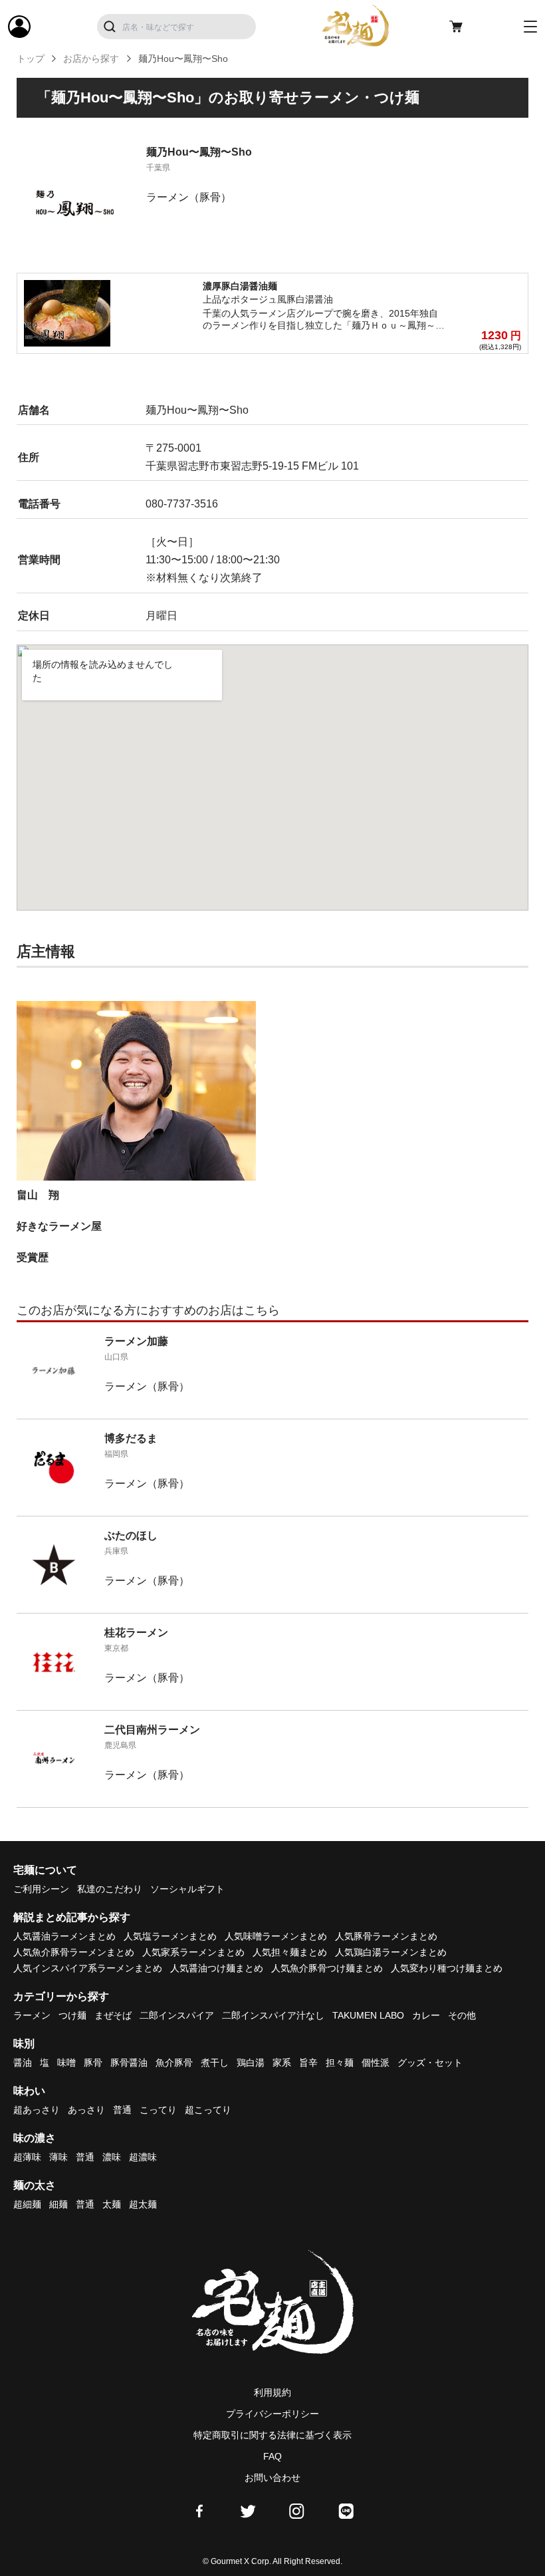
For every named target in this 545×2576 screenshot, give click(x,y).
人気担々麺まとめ (290, 1952)
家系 (282, 2063)
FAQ (272, 2456)
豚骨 (93, 2063)
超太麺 (143, 2204)
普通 (122, 2110)
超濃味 (143, 2157)
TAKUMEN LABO (368, 2015)
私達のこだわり (110, 1889)
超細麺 (27, 2204)
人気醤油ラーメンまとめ (64, 1936)
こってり (158, 2110)
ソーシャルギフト (187, 1889)
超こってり (208, 2110)
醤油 (23, 2063)
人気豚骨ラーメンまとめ (386, 1936)
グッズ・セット (430, 2063)
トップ (31, 59)
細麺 (58, 2204)
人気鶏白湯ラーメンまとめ (391, 1952)
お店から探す (91, 59)
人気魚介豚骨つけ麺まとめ (327, 1968)
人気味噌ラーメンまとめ (276, 1936)
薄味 (58, 2157)
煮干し (215, 2063)
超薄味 (27, 2157)
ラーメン (32, 2015)
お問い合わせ (272, 2478)
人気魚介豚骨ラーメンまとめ (74, 1952)
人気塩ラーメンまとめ (170, 1936)
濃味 (112, 2157)
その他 (462, 2015)
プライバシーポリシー (272, 2414)
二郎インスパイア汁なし (273, 2015)
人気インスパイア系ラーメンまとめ (88, 1968)
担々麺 (340, 2063)
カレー (426, 2015)
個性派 (376, 2063)
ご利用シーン (41, 1889)
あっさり (86, 2110)
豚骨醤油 (129, 2063)
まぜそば (113, 2015)
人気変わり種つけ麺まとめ (447, 1968)
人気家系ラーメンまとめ (193, 1952)
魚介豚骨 (174, 2063)
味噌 (66, 2063)
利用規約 (272, 2392)
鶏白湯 (251, 2063)
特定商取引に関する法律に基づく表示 (272, 2435)
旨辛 (308, 2063)
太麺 (112, 2204)
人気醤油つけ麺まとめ (217, 1968)
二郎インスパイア (177, 2015)
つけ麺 (72, 2015)
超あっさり (37, 2110)
